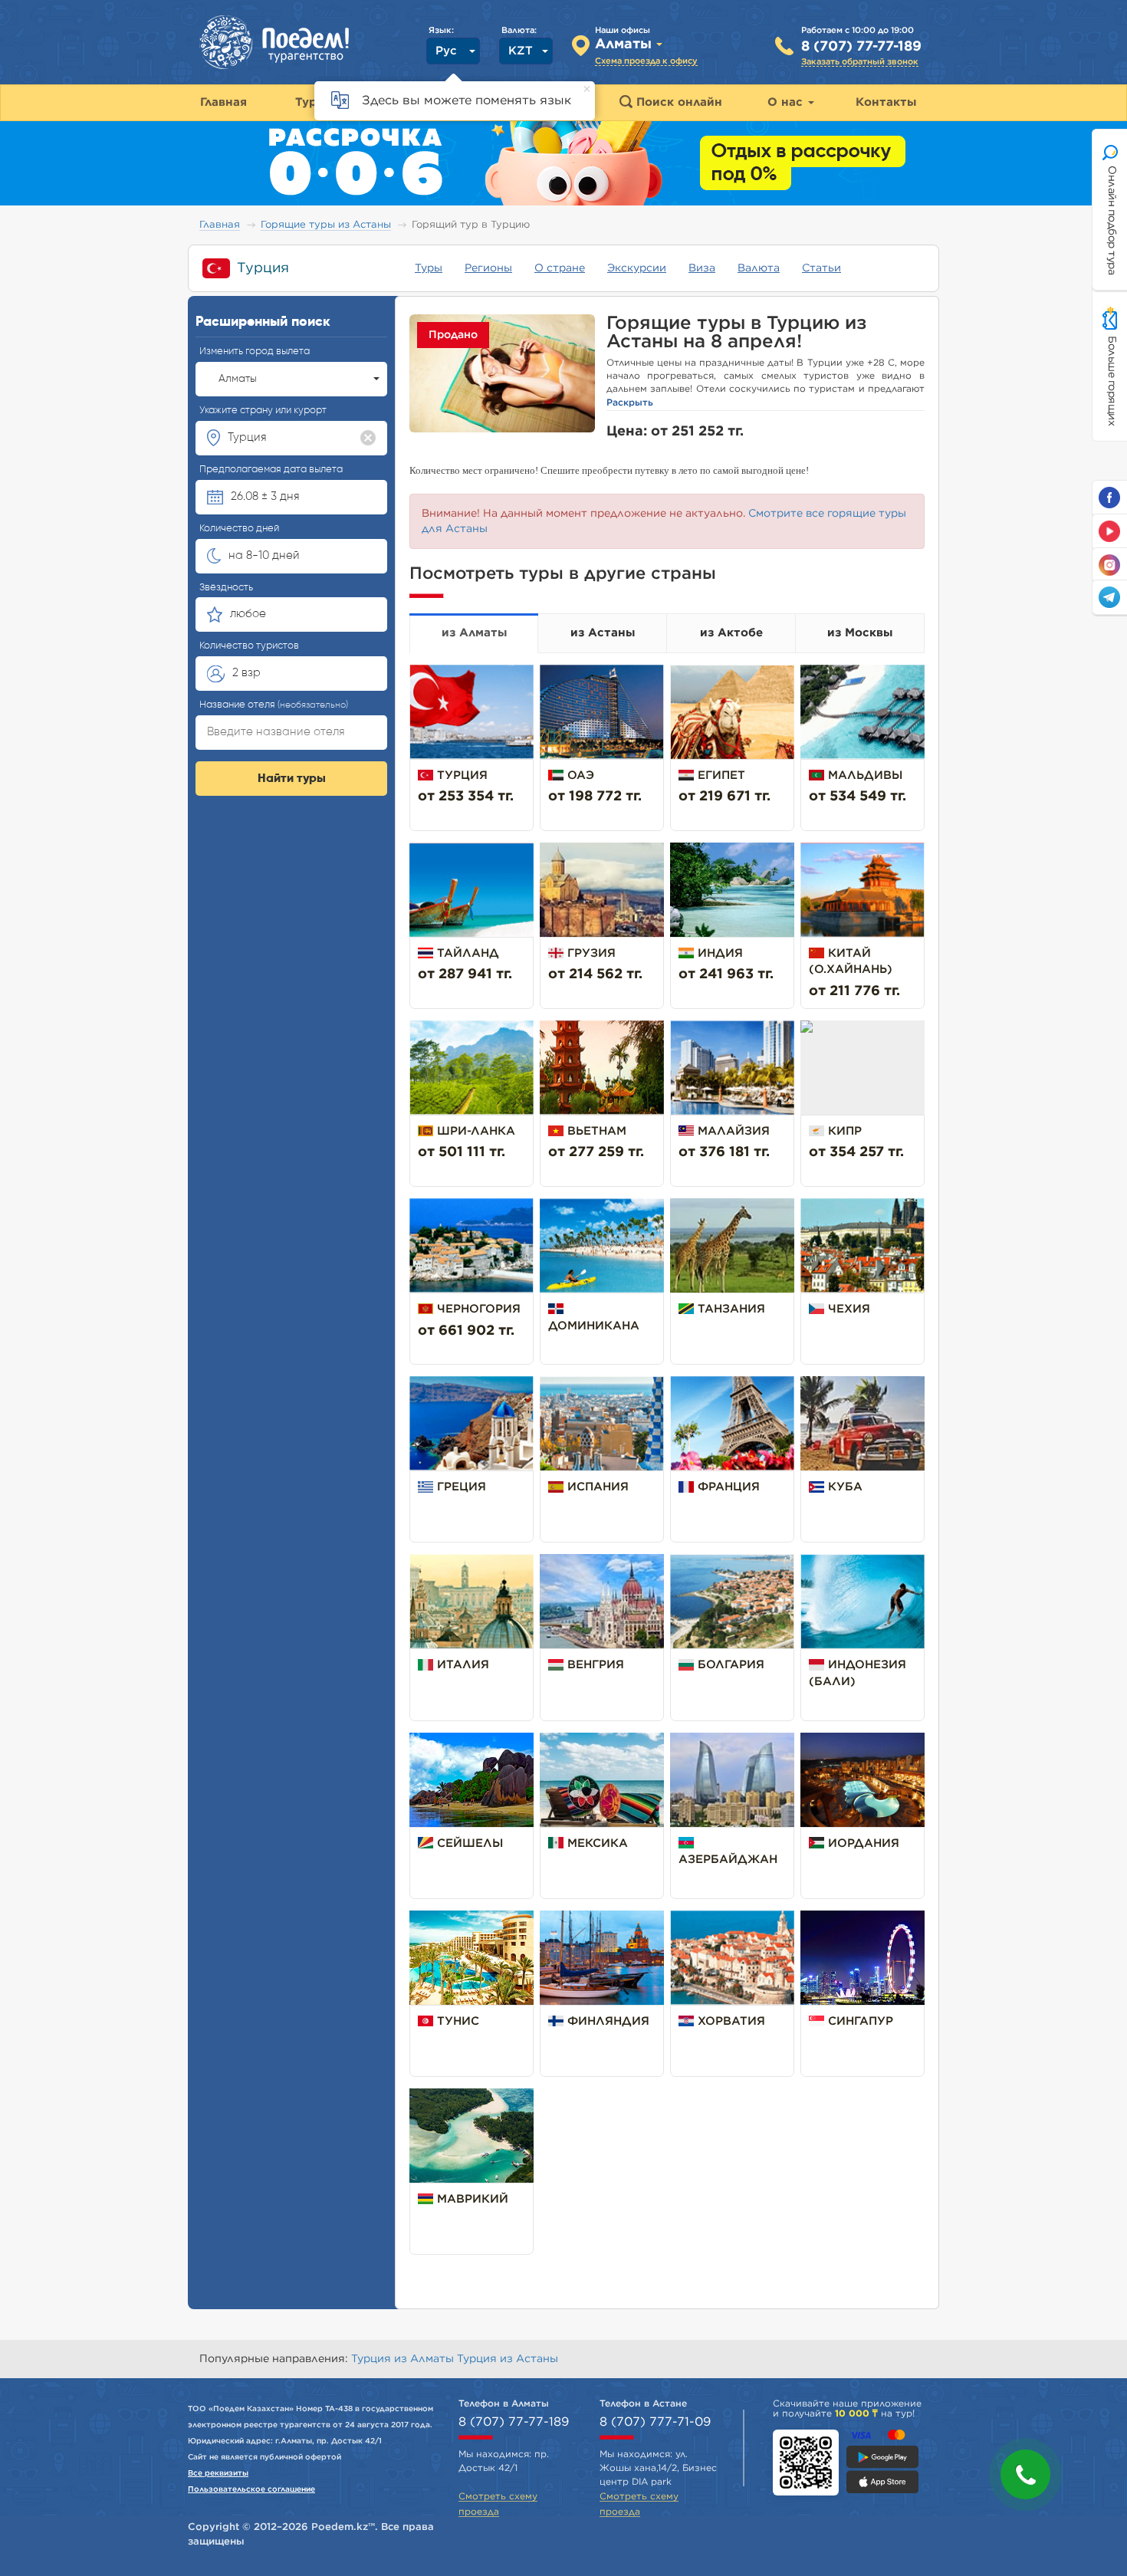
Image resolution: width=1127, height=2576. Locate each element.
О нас (787, 102)
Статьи (821, 268)
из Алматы (474, 633)
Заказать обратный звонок (860, 62)
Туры (429, 268)
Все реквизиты (218, 2473)
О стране (560, 268)
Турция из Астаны (508, 2359)
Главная (220, 225)
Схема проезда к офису (646, 61)
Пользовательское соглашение (251, 2489)
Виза (702, 268)
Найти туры (292, 779)
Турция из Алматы (404, 2359)
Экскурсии (637, 268)
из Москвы (860, 633)
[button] (1025, 2474)
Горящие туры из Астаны (326, 225)
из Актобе (731, 633)
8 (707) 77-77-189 (861, 47)
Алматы (238, 379)
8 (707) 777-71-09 (655, 2422)
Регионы (488, 268)
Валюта (759, 268)
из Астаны (603, 633)
